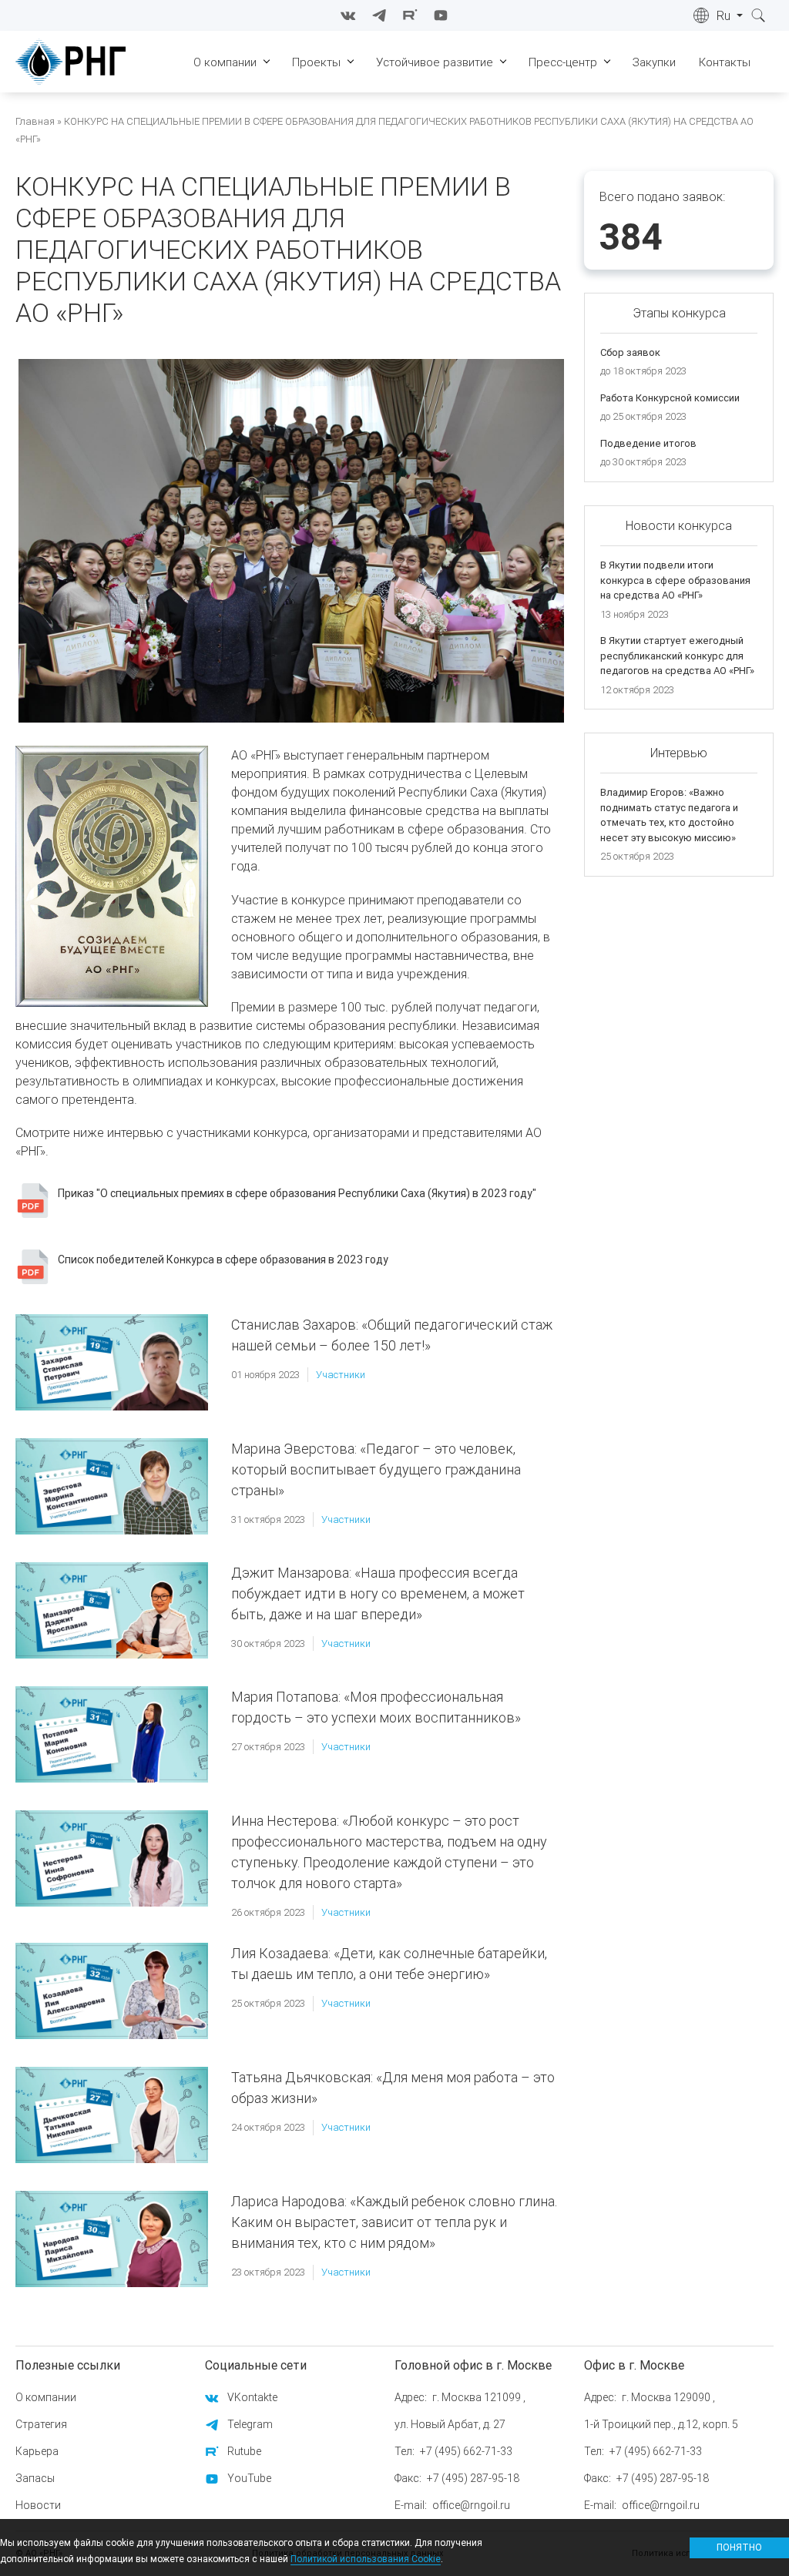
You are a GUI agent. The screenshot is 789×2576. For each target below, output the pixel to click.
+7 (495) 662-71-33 (466, 2451)
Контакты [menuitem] (725, 62)
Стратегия (41, 2424)
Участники (341, 1375)
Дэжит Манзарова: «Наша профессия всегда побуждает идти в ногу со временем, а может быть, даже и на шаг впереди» (378, 1593)
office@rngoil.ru (471, 2505)
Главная (35, 121)
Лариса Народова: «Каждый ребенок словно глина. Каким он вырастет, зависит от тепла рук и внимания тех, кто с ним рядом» (394, 2222)
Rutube (244, 2451)
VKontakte (252, 2397)
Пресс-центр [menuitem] (563, 62)
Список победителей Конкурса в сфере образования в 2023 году (223, 1259)
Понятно (739, 2547)
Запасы (35, 2478)
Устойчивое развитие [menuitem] (435, 62)
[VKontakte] (348, 15)
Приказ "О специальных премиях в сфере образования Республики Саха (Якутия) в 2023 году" (297, 1193)
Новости (38, 2505)
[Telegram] (379, 15)
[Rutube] (410, 15)
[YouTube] (441, 15)
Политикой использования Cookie (366, 2559)
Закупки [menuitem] (654, 62)
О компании (46, 2397)
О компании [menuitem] (225, 62)
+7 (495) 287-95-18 (473, 2478)
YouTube (249, 2478)
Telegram (250, 2424)
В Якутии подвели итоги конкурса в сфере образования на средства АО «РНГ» (675, 580)
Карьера (37, 2451)
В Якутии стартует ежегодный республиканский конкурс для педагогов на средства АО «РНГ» (677, 656)
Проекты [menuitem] (316, 62)
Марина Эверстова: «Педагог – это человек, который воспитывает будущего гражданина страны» (376, 1469)
